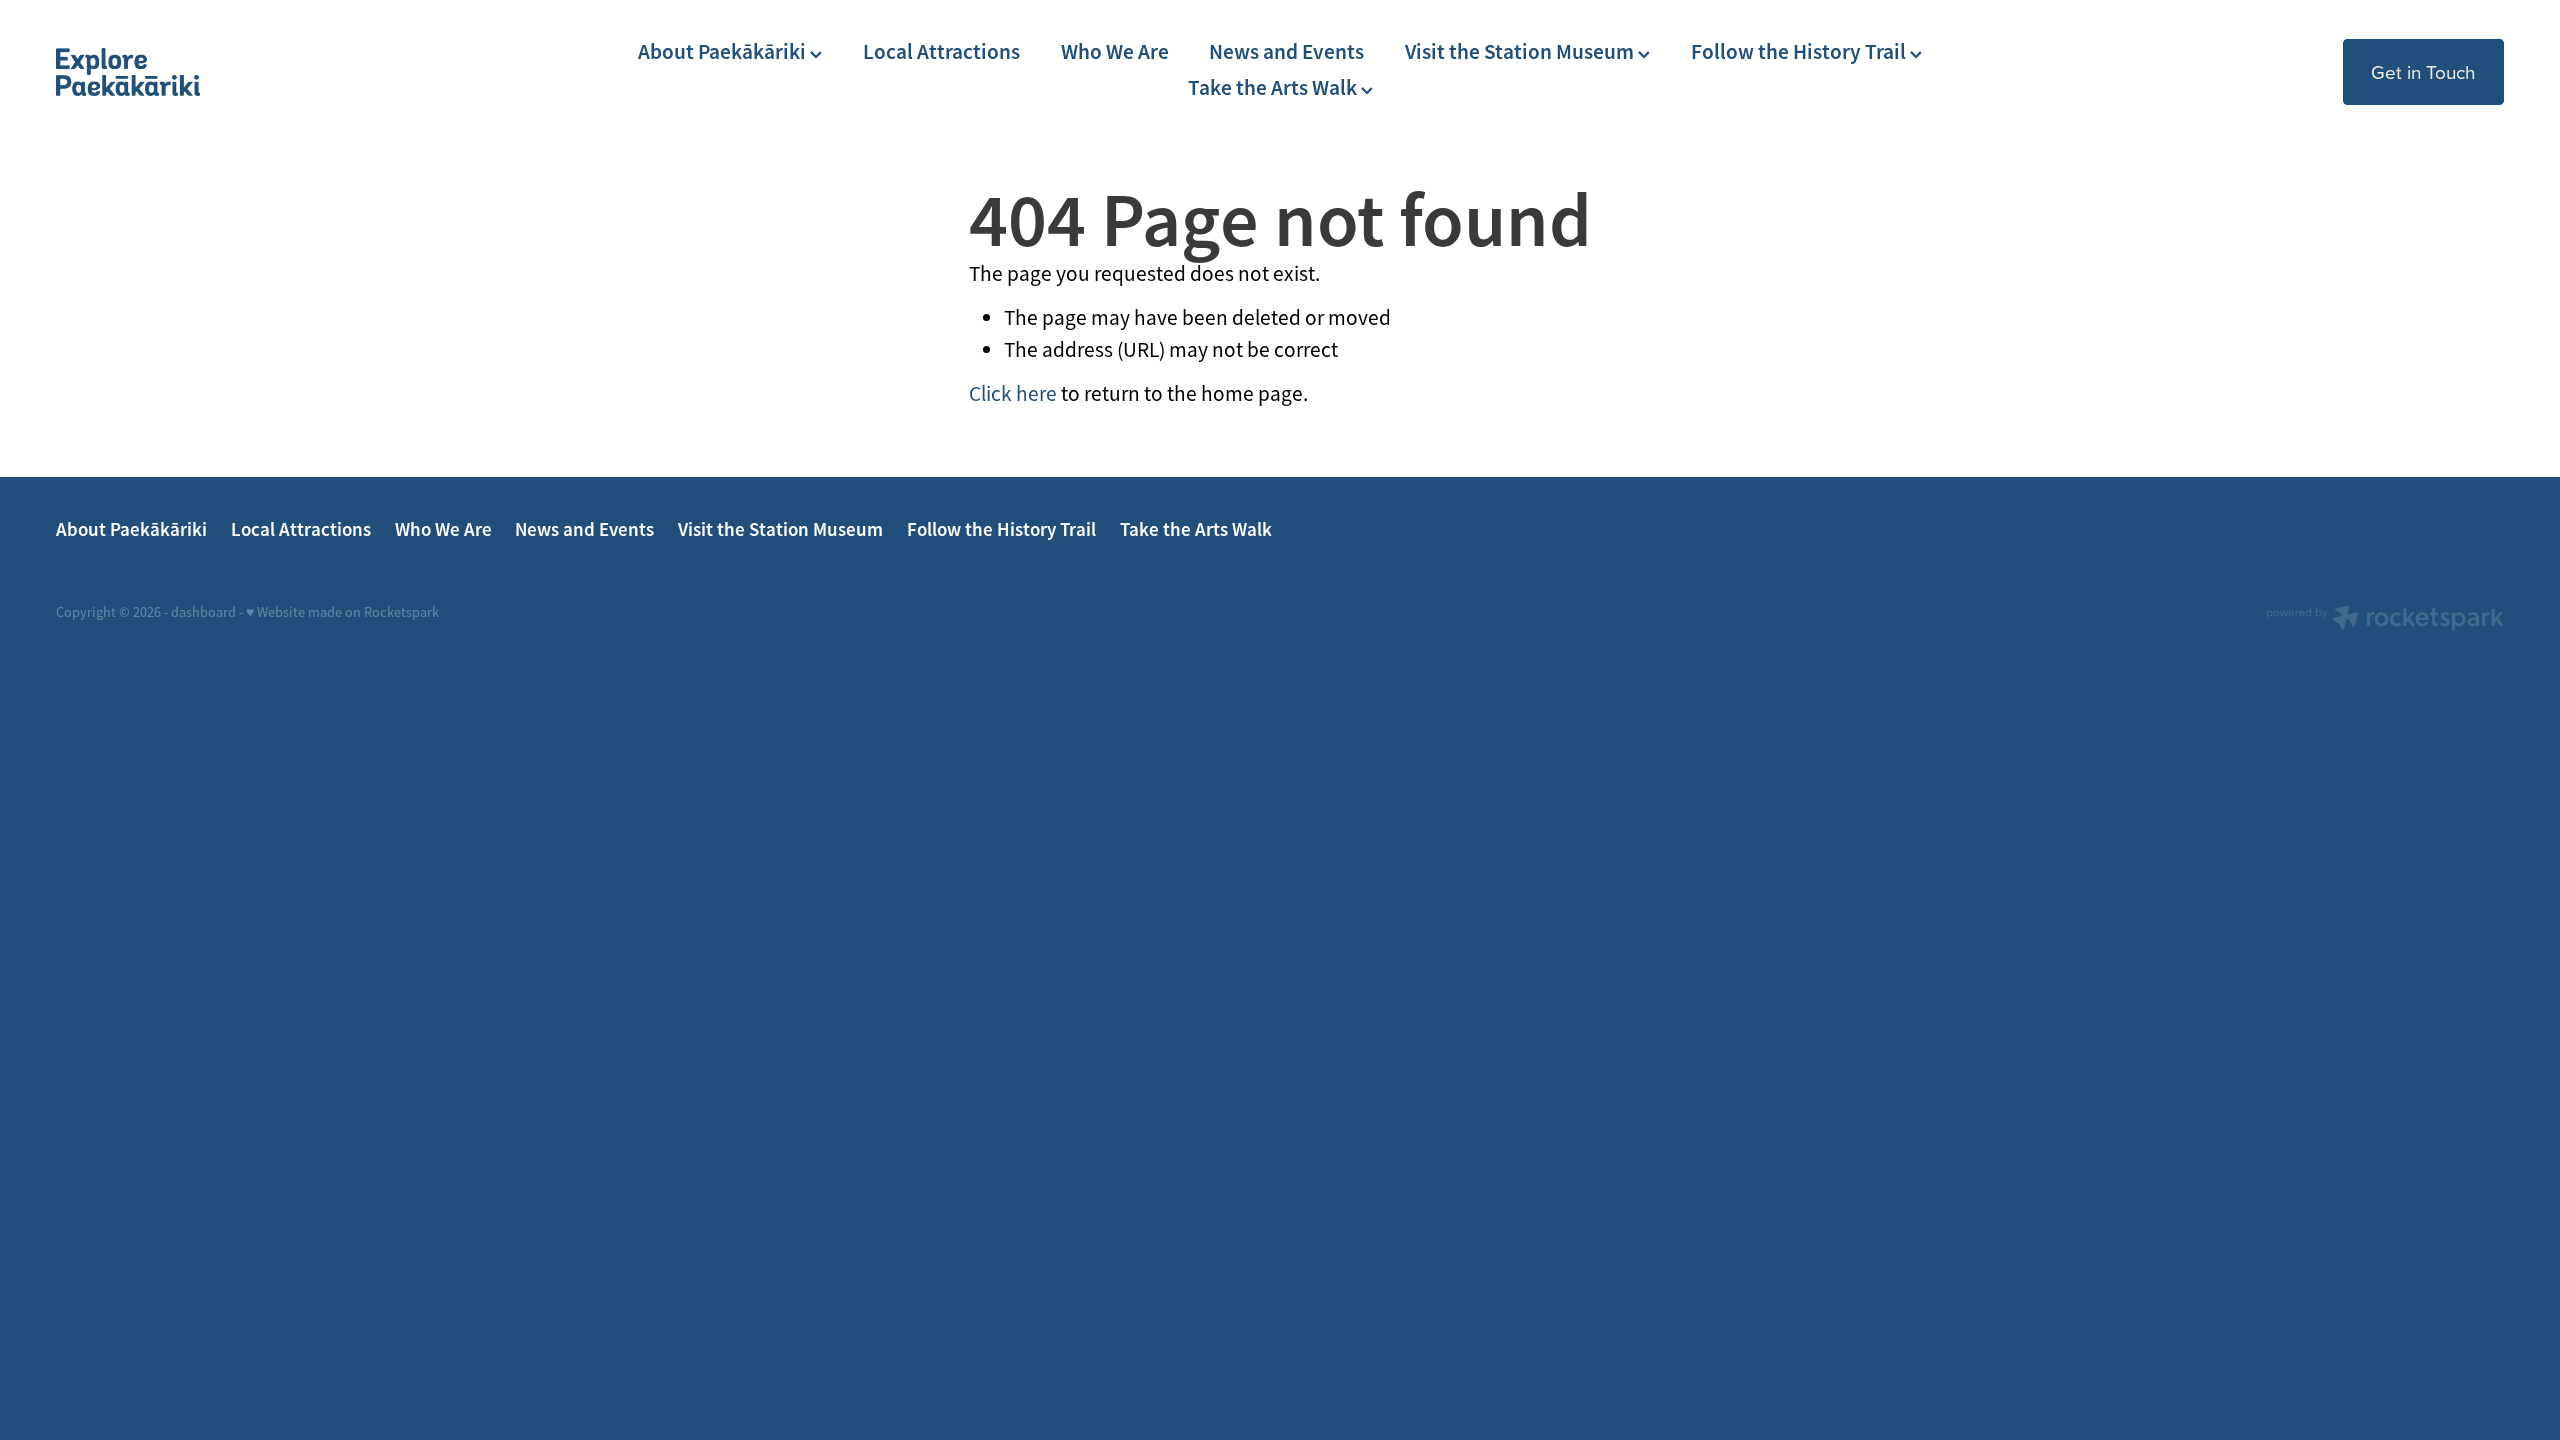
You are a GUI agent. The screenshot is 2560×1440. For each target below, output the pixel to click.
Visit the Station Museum (1521, 52)
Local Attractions (941, 52)
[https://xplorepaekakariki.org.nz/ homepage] (301, 72)
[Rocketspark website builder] (2385, 620)
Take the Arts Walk (1274, 88)
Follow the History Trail (1800, 52)
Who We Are (1115, 52)
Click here (1013, 393)
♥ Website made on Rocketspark (342, 612)
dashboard (203, 612)
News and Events (1286, 52)
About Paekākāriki (724, 52)
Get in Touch (2423, 71)
